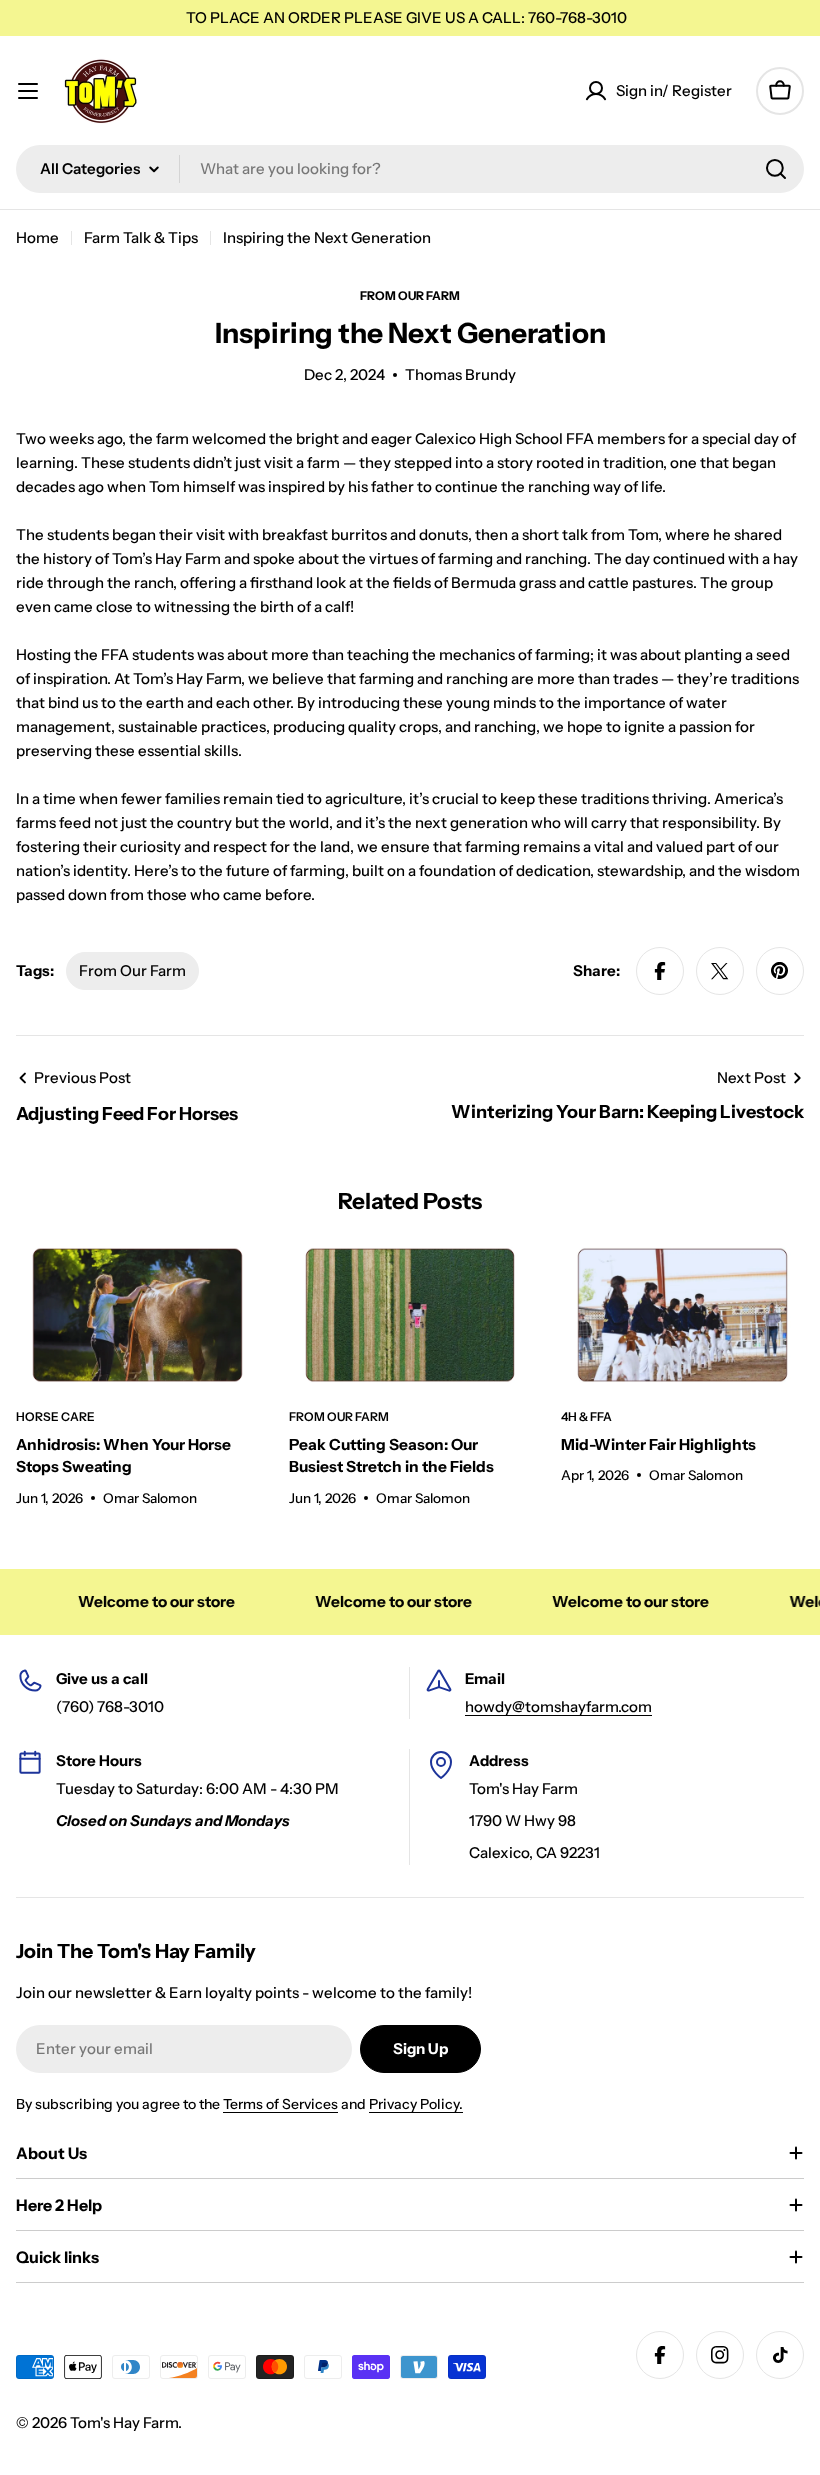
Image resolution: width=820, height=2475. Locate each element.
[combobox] (410, 169)
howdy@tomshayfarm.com (558, 1706)
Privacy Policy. (416, 2104)
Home (37, 237)
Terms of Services (280, 2104)
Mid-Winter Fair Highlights (658, 1444)
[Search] (776, 169)
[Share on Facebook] (660, 971)
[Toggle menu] (28, 91)
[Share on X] (720, 971)
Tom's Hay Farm (124, 2422)
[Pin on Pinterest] (780, 971)
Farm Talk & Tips (141, 237)
